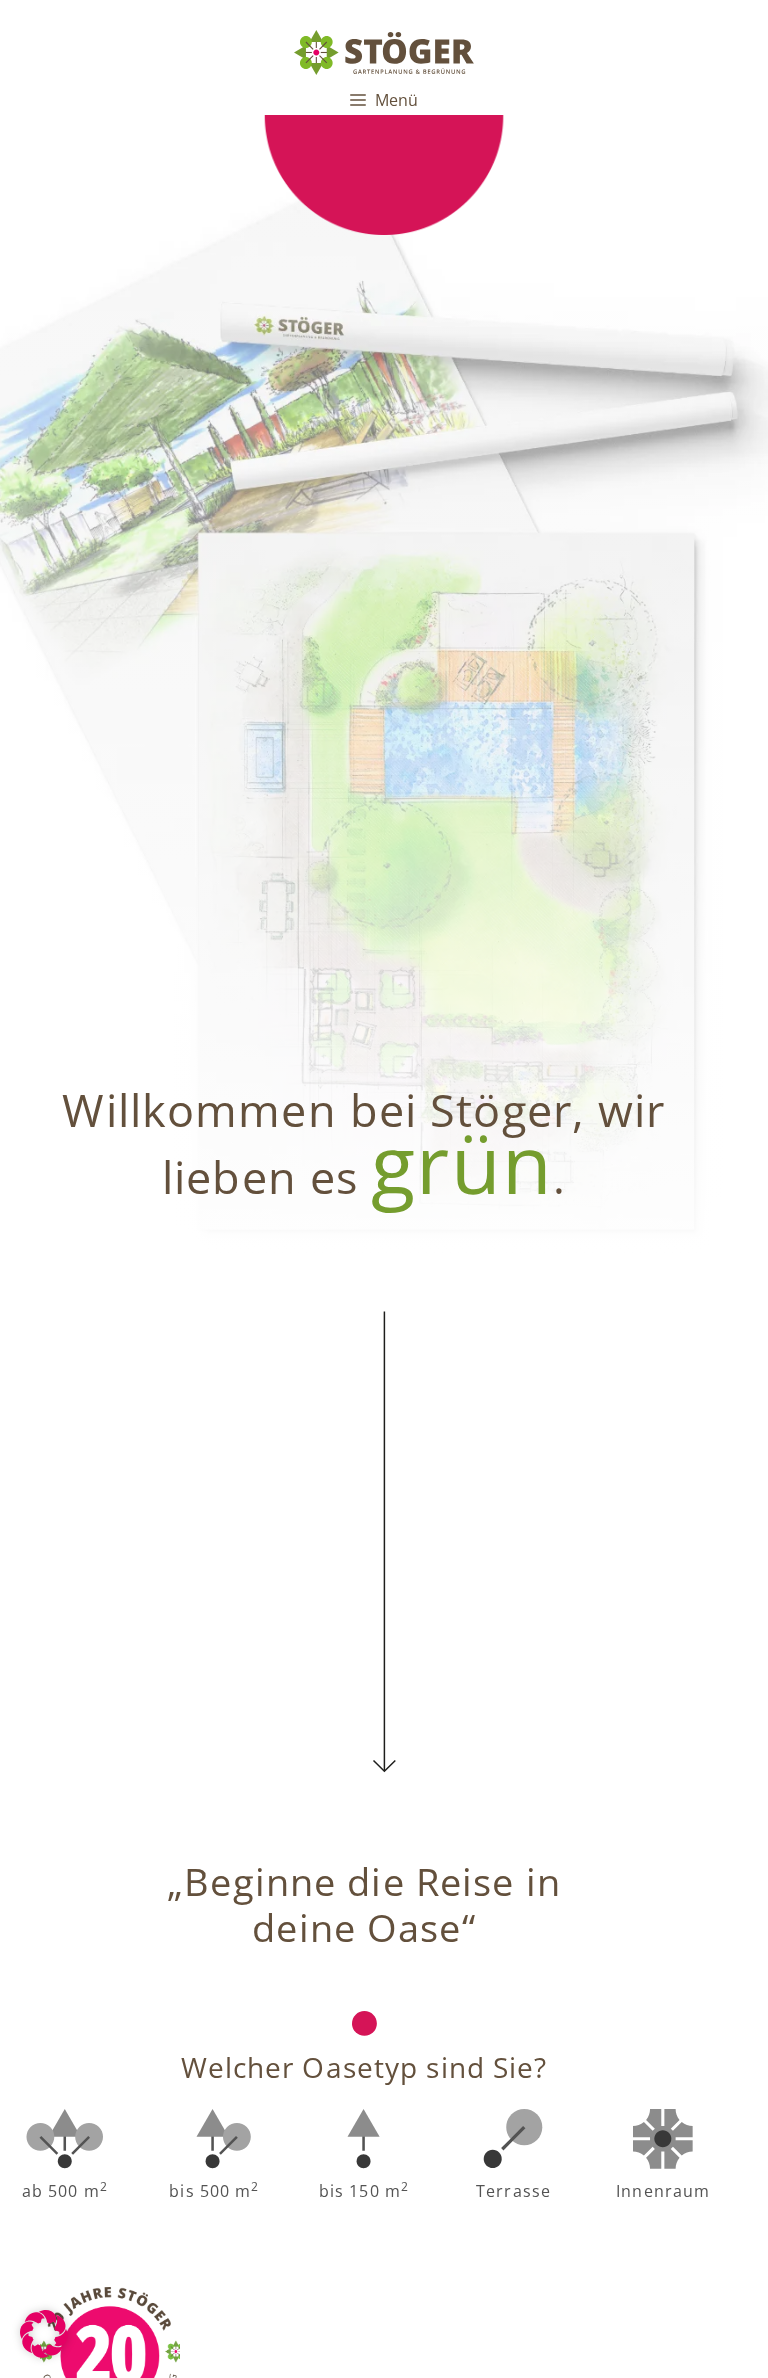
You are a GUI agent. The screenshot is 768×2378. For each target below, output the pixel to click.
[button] (44, 2334)
